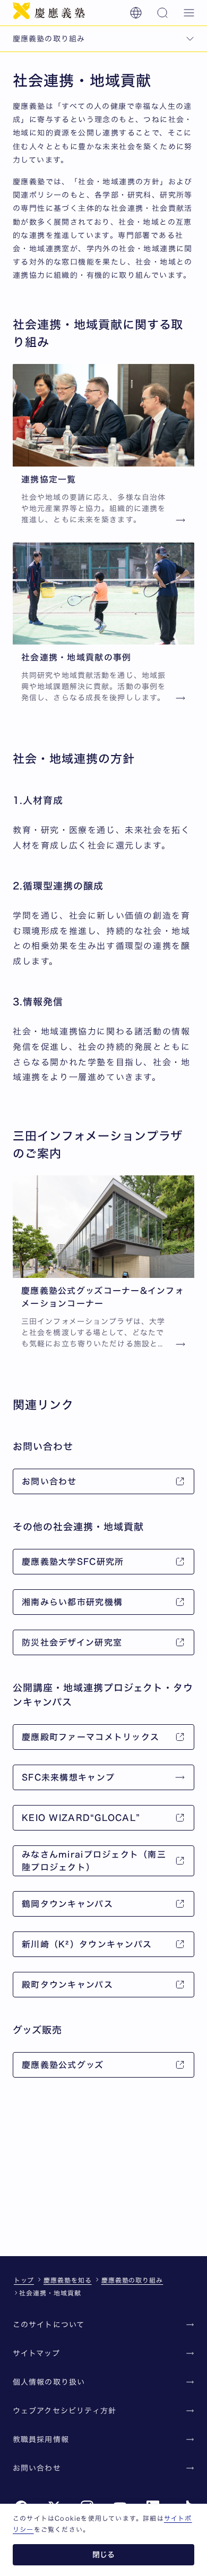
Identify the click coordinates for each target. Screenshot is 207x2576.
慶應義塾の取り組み (132, 2280)
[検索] (162, 13)
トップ (24, 2280)
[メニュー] (189, 13)
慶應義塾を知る (68, 2280)
